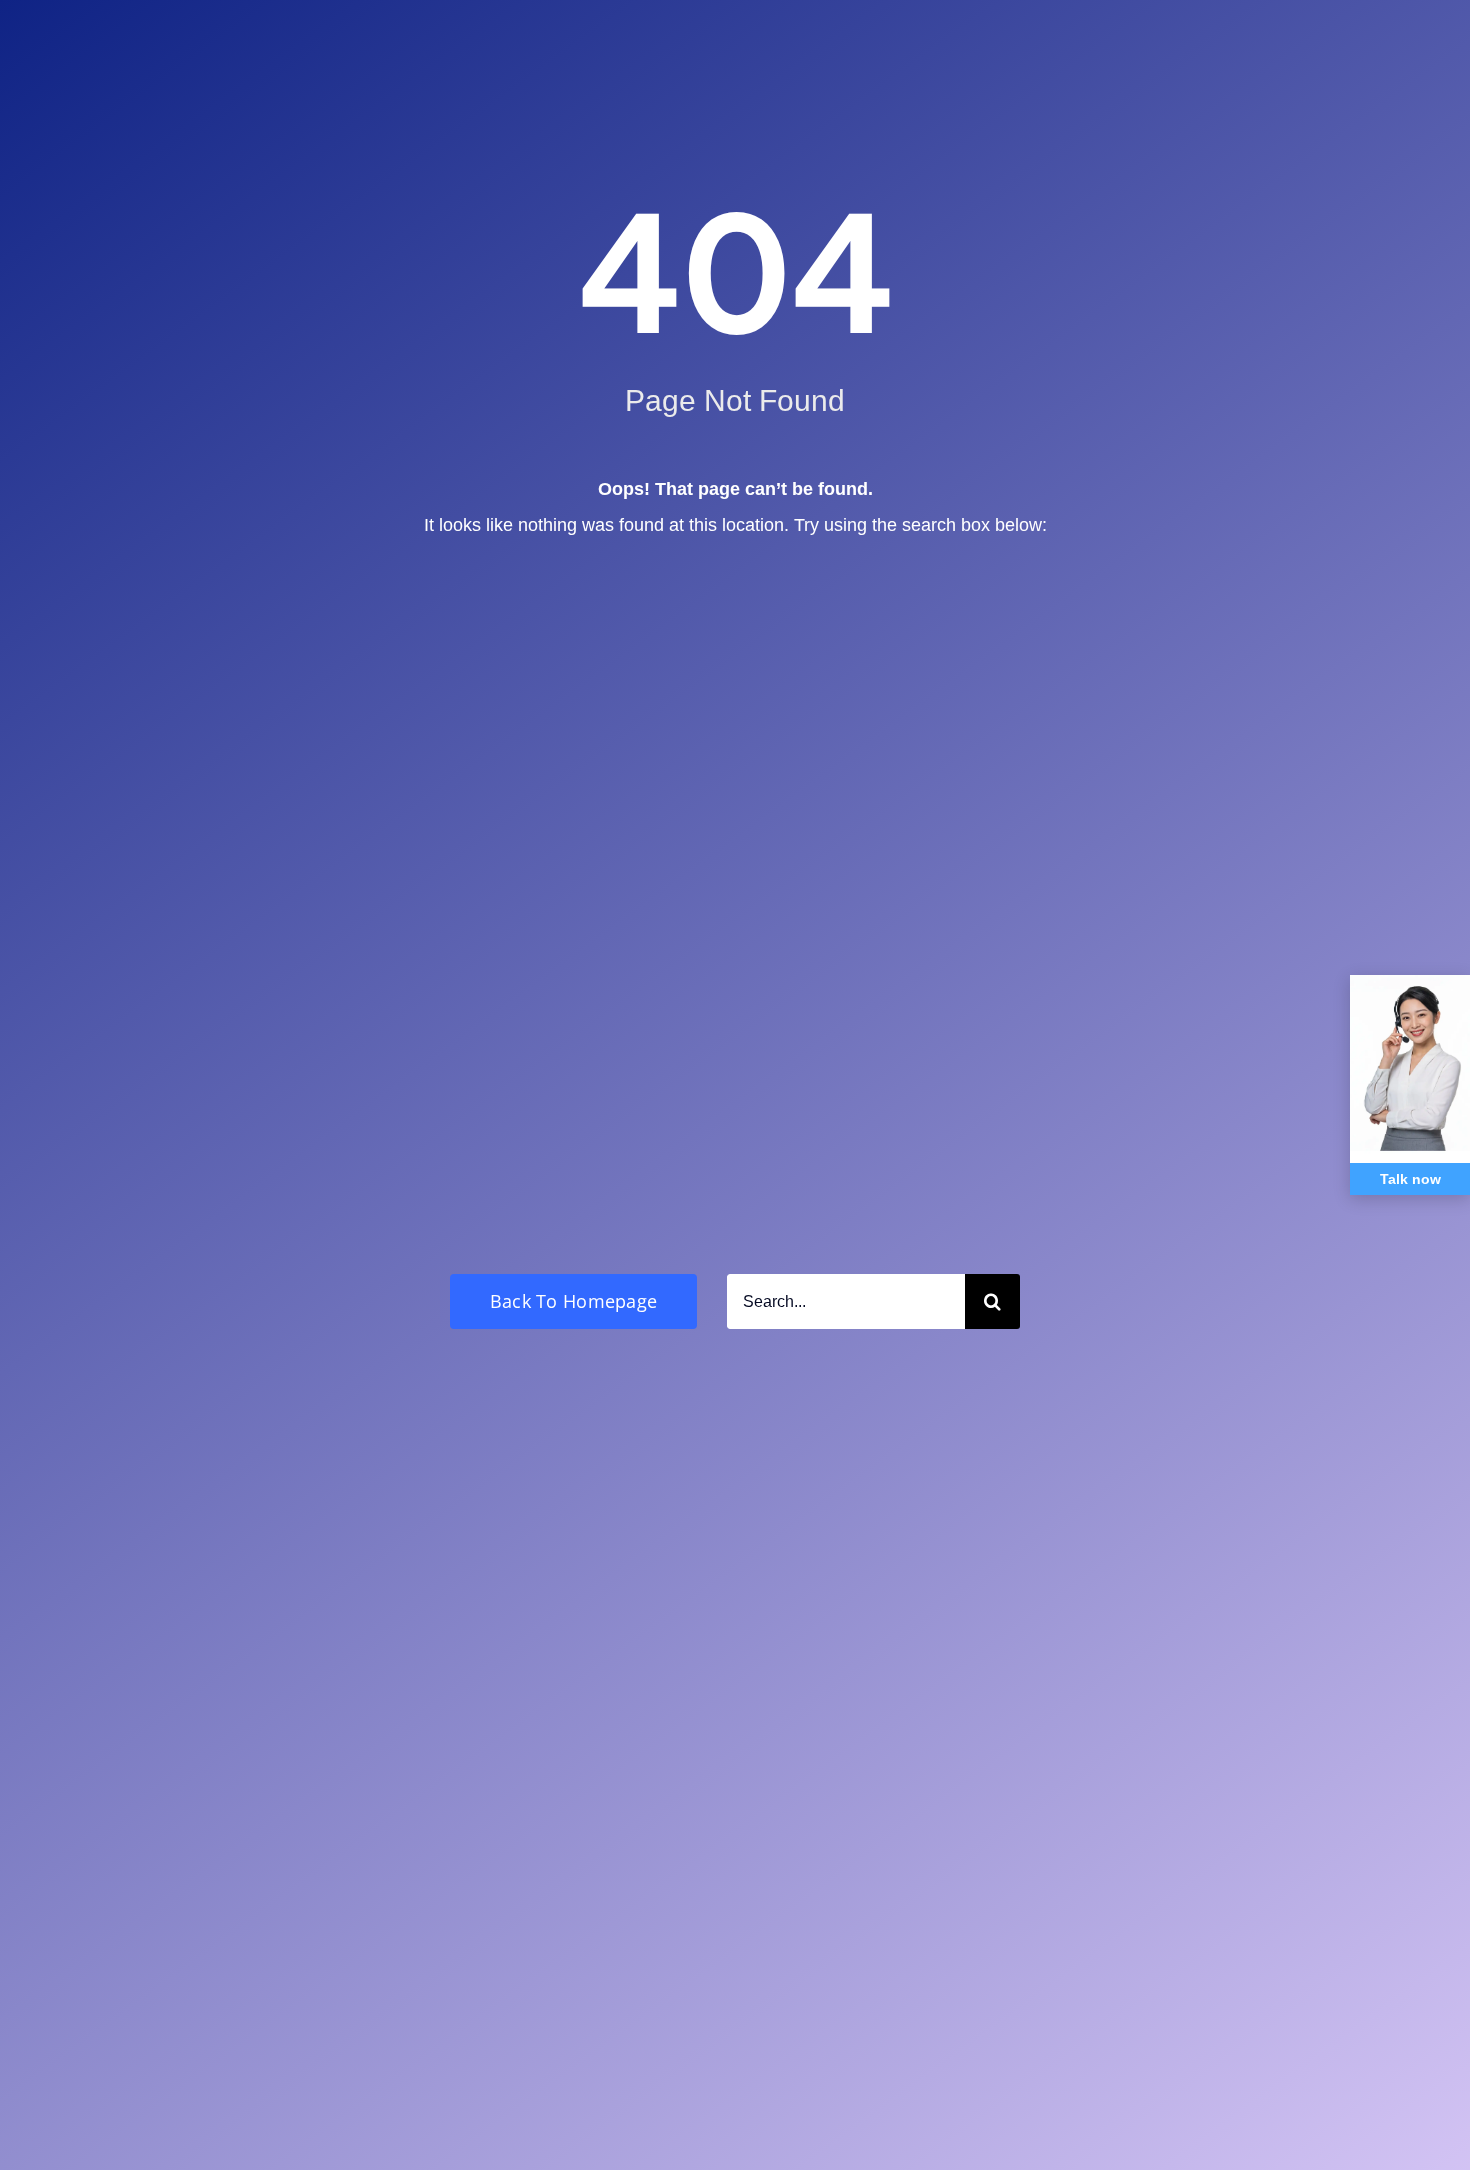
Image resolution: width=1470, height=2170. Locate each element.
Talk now (1410, 1179)
